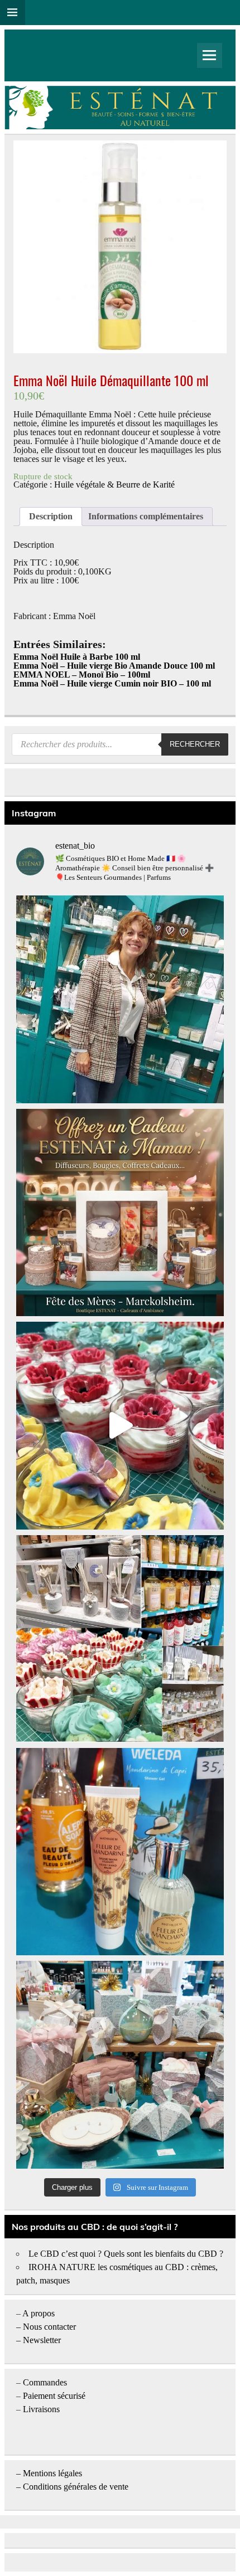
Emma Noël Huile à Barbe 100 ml (77, 657)
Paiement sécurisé (54, 2396)
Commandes (45, 2382)
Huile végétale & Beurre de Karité (114, 484)
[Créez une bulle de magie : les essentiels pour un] (120, 2064)
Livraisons (41, 2409)
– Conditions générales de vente (72, 2487)
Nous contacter (49, 2327)
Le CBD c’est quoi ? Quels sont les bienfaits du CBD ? (126, 2254)
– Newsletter (39, 2340)
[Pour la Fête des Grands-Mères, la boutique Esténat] (120, 1639)
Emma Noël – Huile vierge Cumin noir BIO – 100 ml (112, 683)
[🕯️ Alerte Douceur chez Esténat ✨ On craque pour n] (120, 1425)
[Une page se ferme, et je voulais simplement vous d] (120, 999)
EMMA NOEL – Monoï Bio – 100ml (82, 675)
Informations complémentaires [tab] (146, 516)
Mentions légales (52, 2473)
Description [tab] (51, 516)
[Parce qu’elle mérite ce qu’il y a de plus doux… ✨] (120, 1212)
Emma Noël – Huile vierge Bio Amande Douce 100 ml (114, 666)
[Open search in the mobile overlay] (120, 744)
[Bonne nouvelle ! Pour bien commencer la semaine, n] (120, 1852)
